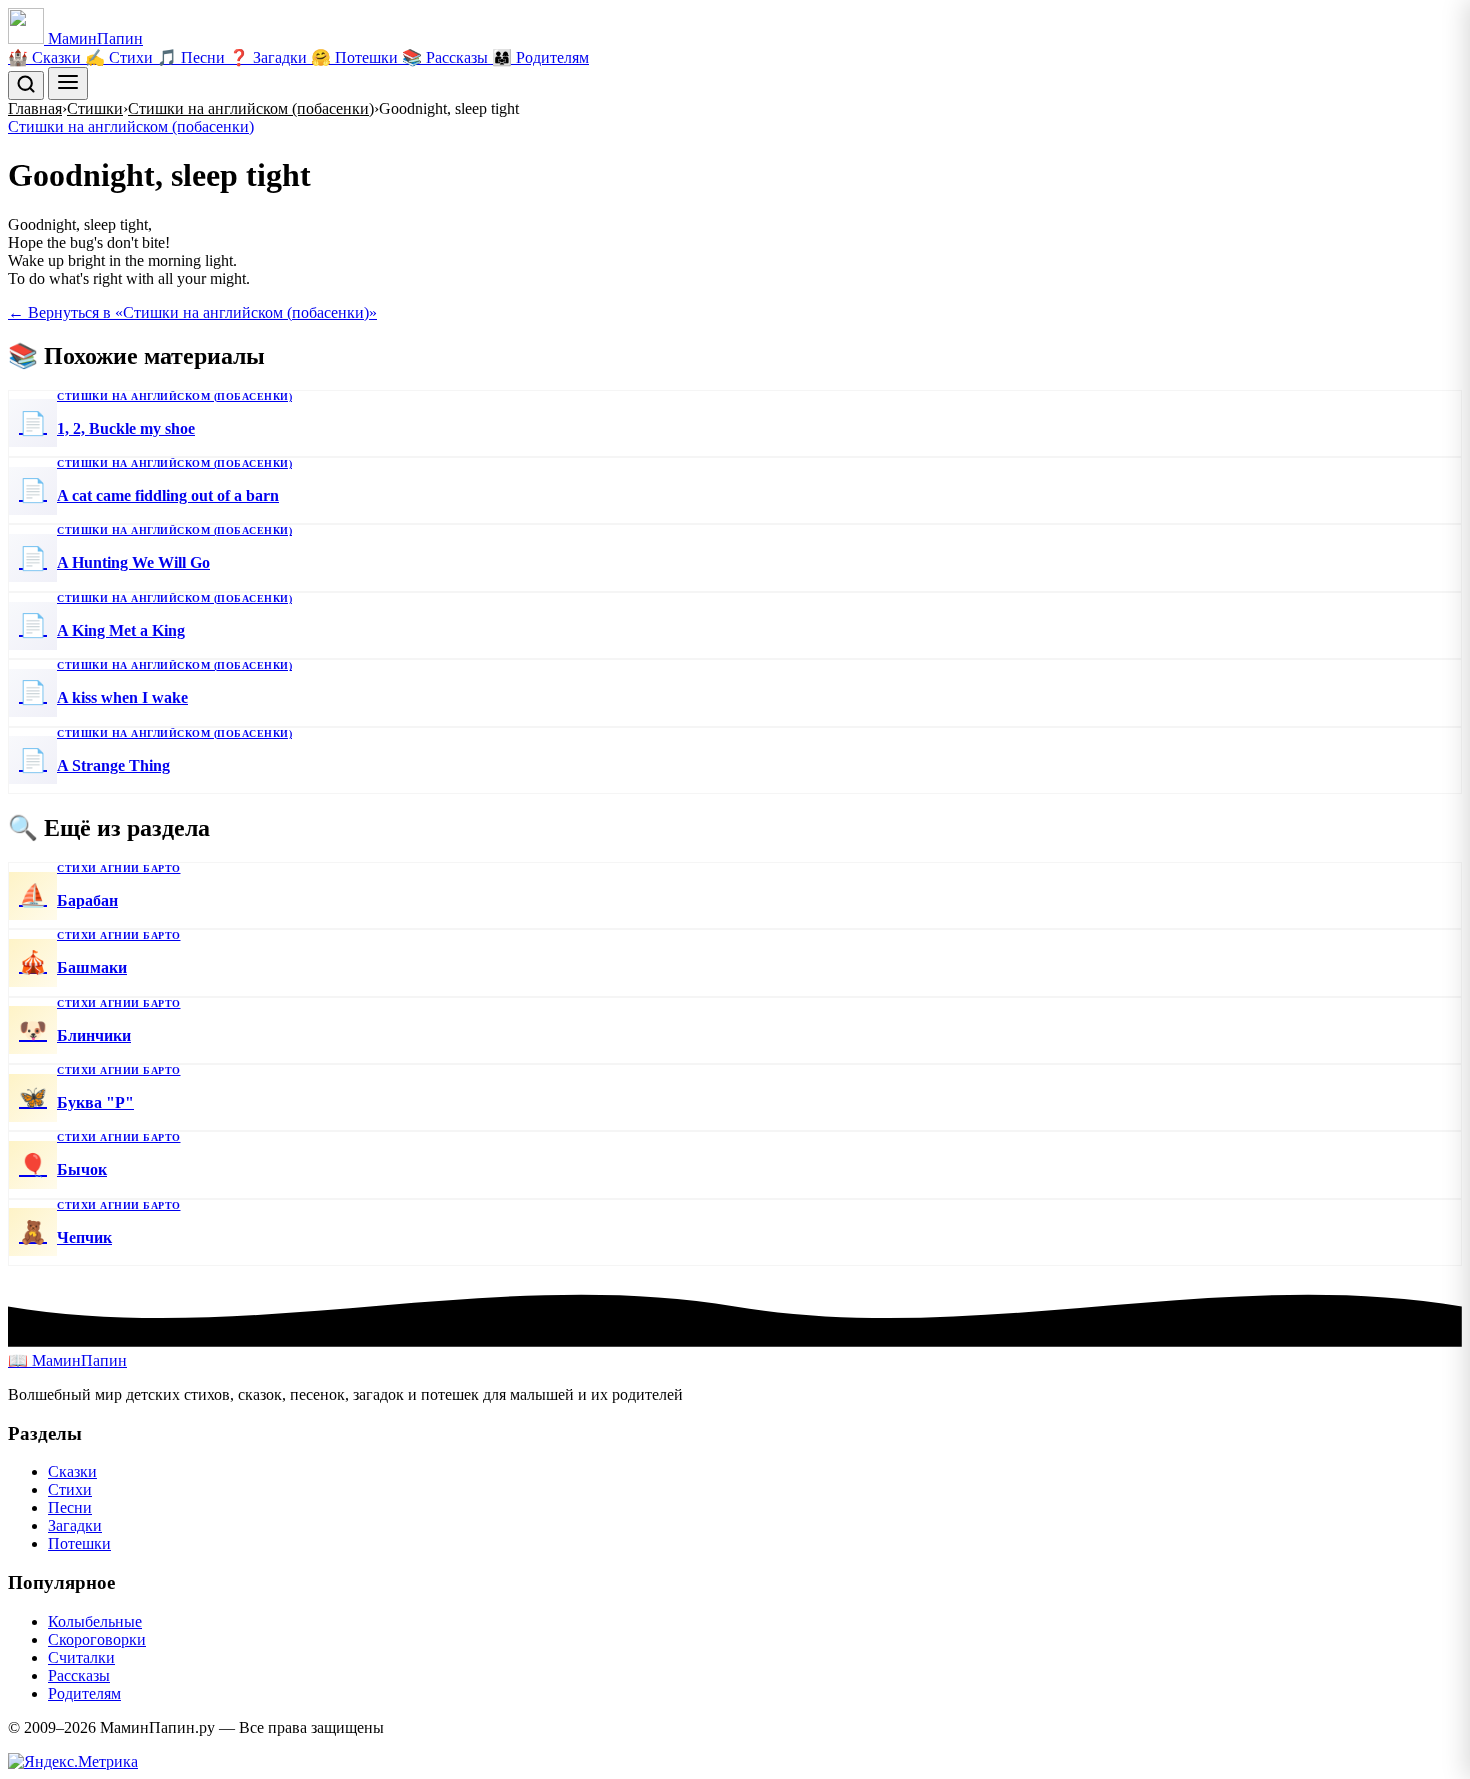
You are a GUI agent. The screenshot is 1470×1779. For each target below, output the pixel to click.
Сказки (72, 1471)
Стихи (70, 1489)
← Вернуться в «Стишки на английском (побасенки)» (192, 312)
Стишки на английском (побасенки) (251, 108)
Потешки (79, 1543)
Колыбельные (95, 1621)
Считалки (81, 1657)
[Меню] (68, 83)
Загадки (75, 1525)
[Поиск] (26, 85)
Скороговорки (97, 1639)
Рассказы (79, 1675)
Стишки (95, 108)
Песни (70, 1507)
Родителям (84, 1693)
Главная (35, 108)
